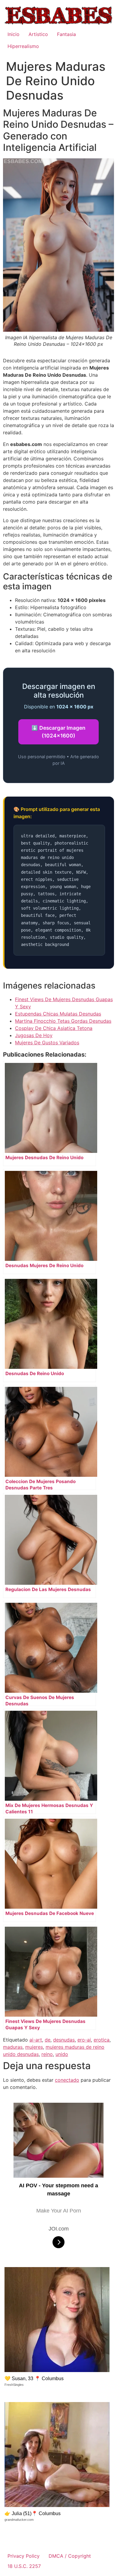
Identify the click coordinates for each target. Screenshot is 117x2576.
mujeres (34, 2047)
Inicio (13, 34)
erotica (102, 2040)
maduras (13, 2047)
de (48, 2040)
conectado (67, 2080)
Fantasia (66, 34)
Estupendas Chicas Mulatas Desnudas (58, 1014)
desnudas (64, 2040)
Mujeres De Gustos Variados (47, 1043)
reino (47, 2054)
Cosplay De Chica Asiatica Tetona (54, 1028)
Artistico (38, 34)
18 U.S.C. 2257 (24, 2566)
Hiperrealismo (23, 46)
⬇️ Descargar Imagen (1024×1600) (58, 732)
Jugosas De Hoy (34, 1035)
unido (62, 2054)
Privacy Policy (24, 2556)
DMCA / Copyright (70, 2556)
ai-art (36, 2040)
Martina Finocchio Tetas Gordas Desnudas (63, 1021)
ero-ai (84, 2040)
